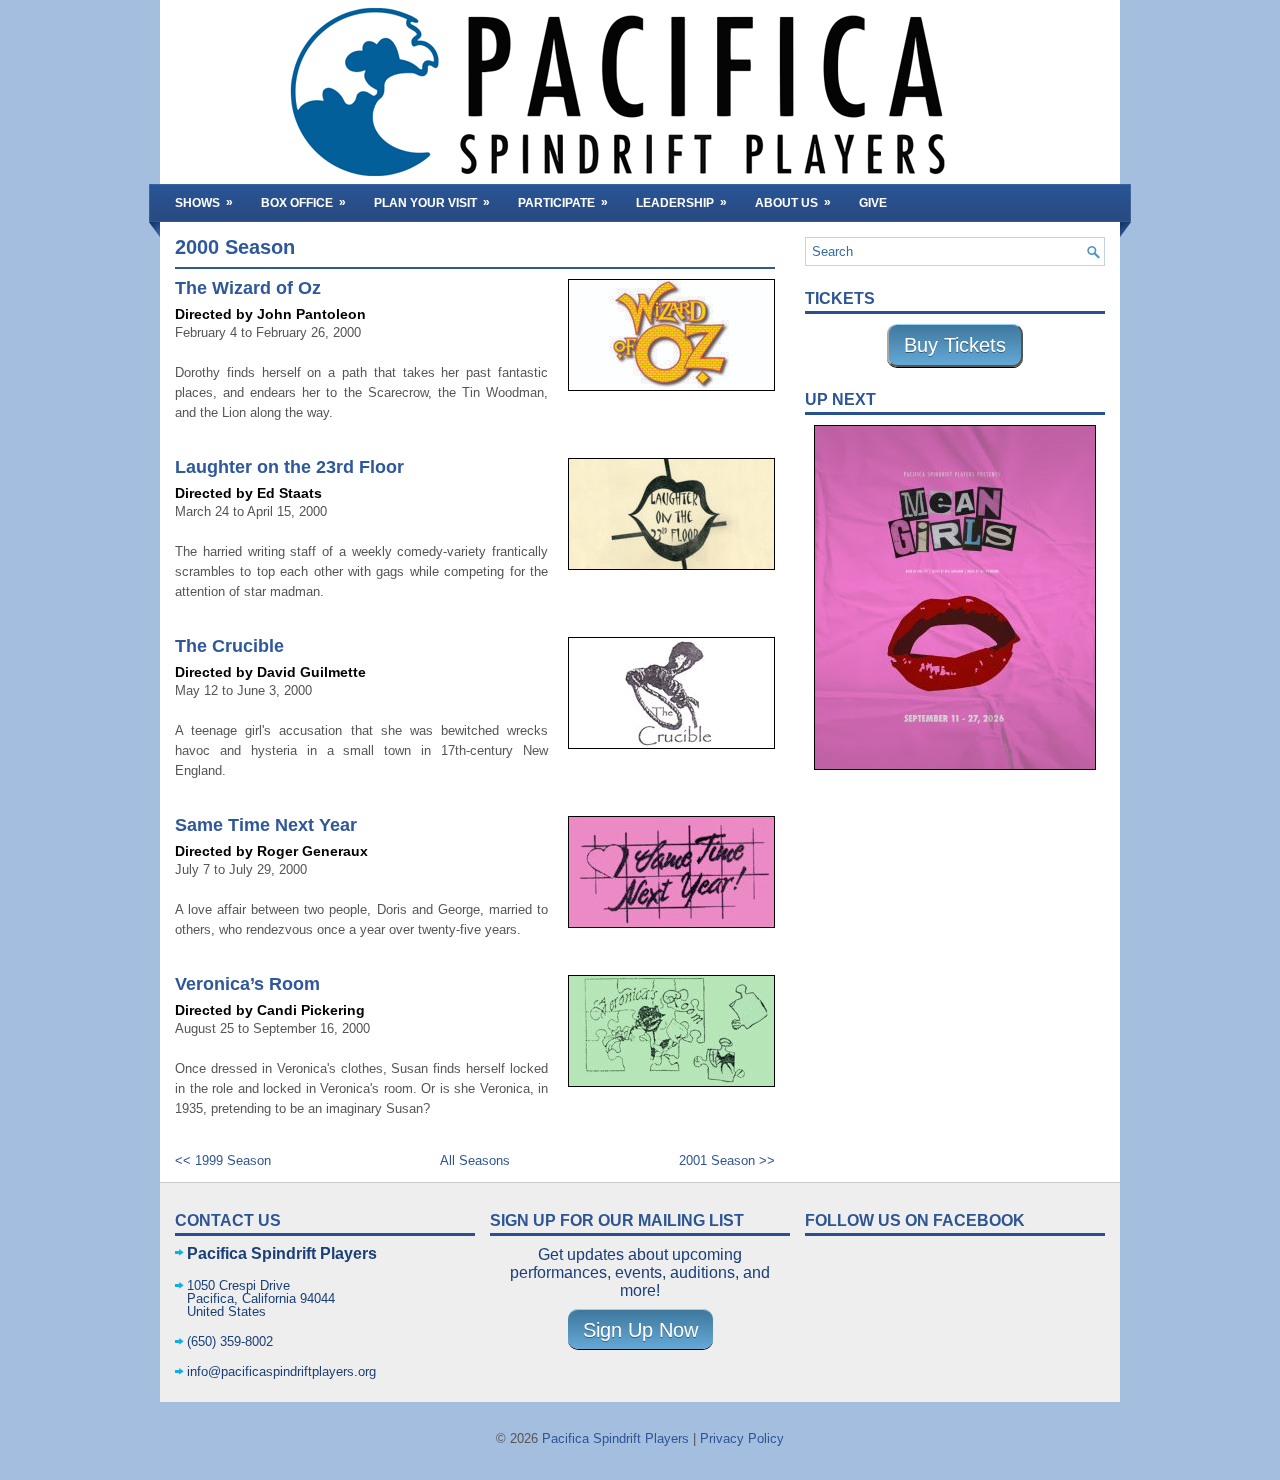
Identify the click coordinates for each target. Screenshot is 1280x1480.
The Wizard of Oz (248, 288)
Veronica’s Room (247, 984)
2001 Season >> (727, 1160)
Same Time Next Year (266, 825)
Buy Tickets (955, 345)
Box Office (303, 202)
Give (873, 203)
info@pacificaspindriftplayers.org (281, 1371)
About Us (793, 202)
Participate (563, 202)
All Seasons (475, 1160)
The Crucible (229, 646)
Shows (204, 202)
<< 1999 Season (223, 1160)
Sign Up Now (640, 1330)
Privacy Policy (742, 1438)
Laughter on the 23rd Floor (289, 467)
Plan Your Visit (432, 202)
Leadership (681, 202)
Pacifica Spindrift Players (615, 1438)
